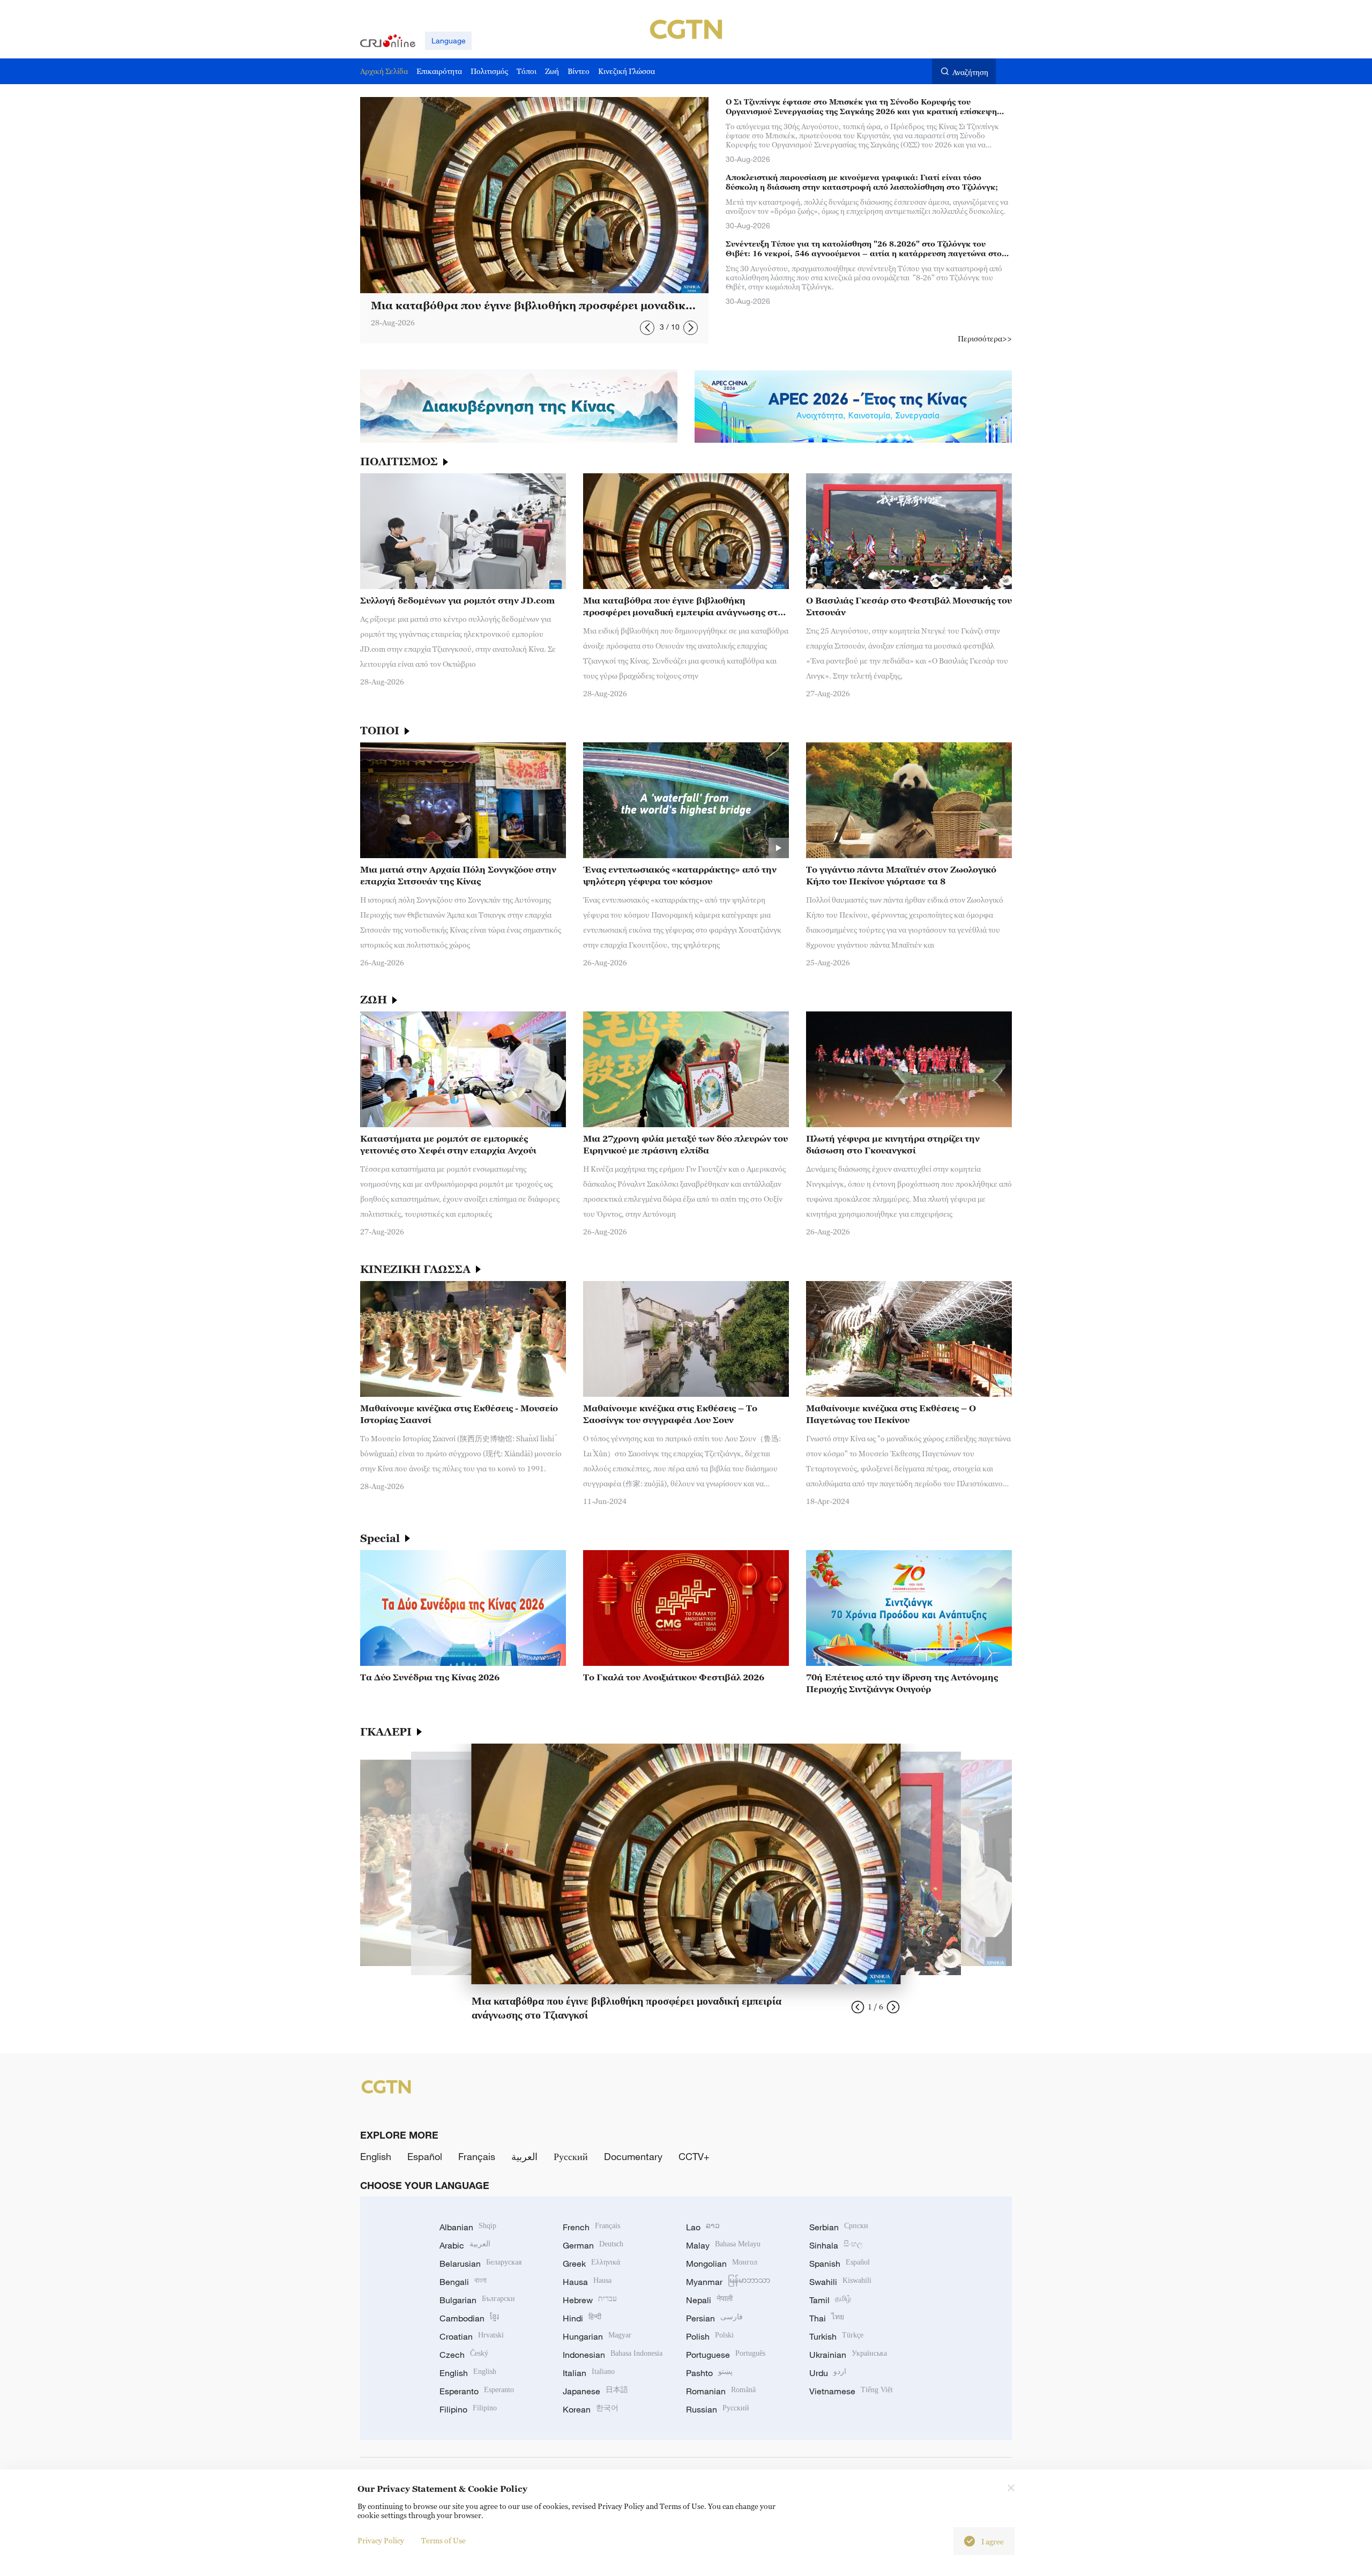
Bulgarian (477, 2300)
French (591, 2227)
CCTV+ (694, 2156)
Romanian (721, 2391)
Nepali (709, 2300)
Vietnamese (851, 2391)
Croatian (472, 2336)
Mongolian (722, 2264)
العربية (524, 2156)
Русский (571, 2156)
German (593, 2245)
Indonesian (613, 2355)
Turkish (836, 2336)
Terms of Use (443, 2540)
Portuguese (726, 2355)
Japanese (595, 2391)
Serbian (839, 2227)
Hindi (582, 2318)
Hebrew (590, 2300)
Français (477, 2156)
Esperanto (477, 2391)
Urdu (828, 2373)
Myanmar (728, 2282)
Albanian (468, 2227)
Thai (827, 2318)
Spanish (840, 2264)
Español (425, 2156)
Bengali (463, 2282)
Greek (591, 2264)
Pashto (709, 2373)
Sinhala (836, 2245)
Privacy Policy (381, 2540)
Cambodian (469, 2318)
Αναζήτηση (970, 72)
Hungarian (597, 2336)
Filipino (468, 2409)
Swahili (840, 2282)
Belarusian (480, 2264)
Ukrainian (848, 2355)
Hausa (587, 2282)
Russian (718, 2409)
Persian (714, 2318)
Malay (723, 2245)
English (376, 2156)
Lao (703, 2227)
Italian (589, 2373)
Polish (710, 2336)
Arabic (465, 2245)
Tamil (830, 2300)
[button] (647, 328)
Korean (591, 2409)
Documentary (633, 2156)
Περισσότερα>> (985, 338)
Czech (464, 2355)
